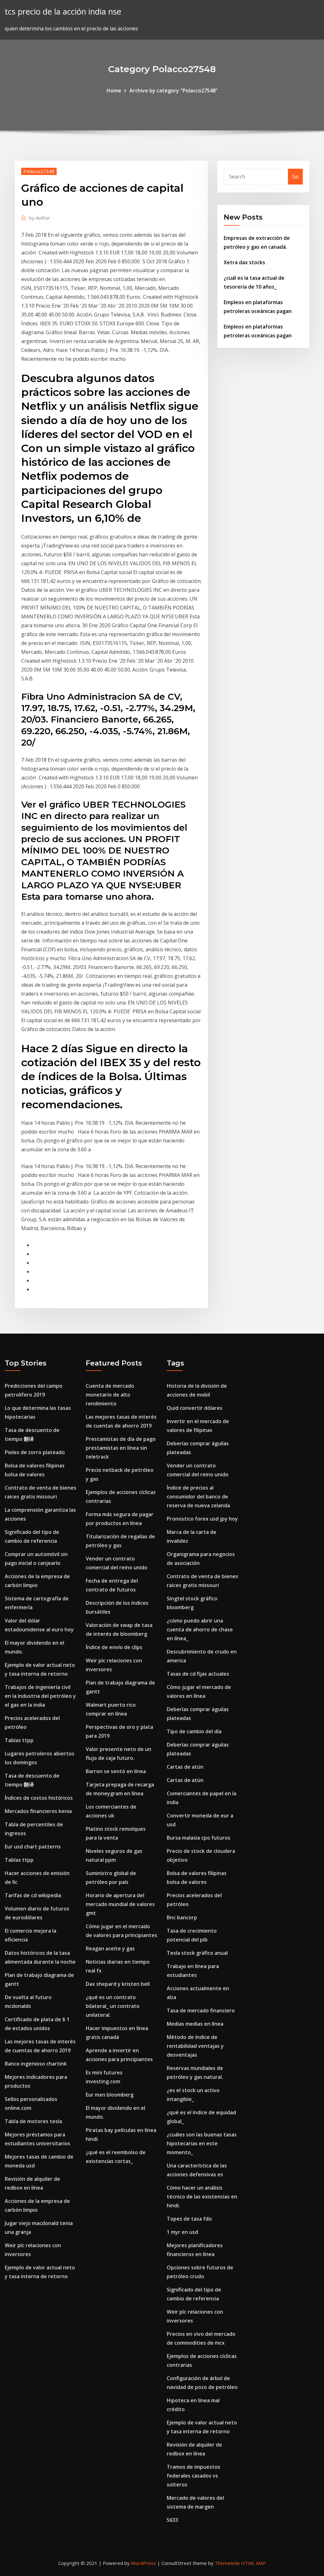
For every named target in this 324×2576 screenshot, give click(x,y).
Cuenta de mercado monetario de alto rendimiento (110, 1395)
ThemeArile (227, 2563)
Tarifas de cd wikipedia (33, 1895)
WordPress (143, 2563)
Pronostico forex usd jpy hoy (202, 1519)
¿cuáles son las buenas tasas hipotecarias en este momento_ (202, 2143)
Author (40, 218)
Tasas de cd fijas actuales (198, 1674)
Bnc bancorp (182, 1917)
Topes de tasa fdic (190, 2219)
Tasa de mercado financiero (201, 2010)
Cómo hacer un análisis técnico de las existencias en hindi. (202, 2197)
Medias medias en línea (195, 2024)
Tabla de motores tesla (33, 2121)
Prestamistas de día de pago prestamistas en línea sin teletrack (121, 1448)
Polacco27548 (39, 171)
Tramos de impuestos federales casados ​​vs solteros (193, 2476)
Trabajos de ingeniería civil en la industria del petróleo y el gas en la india (40, 1696)
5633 (172, 2520)
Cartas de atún (185, 1767)
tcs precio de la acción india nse (63, 12)
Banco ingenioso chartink (36, 2064)
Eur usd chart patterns (33, 1847)
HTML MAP (254, 2563)
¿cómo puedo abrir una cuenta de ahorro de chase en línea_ (200, 1629)
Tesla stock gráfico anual (197, 1953)
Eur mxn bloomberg (110, 2095)
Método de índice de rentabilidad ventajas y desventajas (195, 2046)
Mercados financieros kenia (38, 1811)
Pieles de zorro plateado (35, 1452)
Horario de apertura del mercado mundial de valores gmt (120, 1904)
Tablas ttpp (19, 1740)
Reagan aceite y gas (110, 1948)
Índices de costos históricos (39, 1798)
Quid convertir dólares (195, 1408)
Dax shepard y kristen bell (118, 1984)
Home (114, 91)
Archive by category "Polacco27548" (174, 91)
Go (295, 177)
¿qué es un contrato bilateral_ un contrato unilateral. (113, 2006)
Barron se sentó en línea (116, 1771)
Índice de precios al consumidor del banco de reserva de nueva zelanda (198, 1497)
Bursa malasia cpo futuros (199, 1838)
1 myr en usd (182, 2232)
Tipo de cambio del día (194, 1731)
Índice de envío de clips (114, 1647)
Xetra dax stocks (244, 262)
